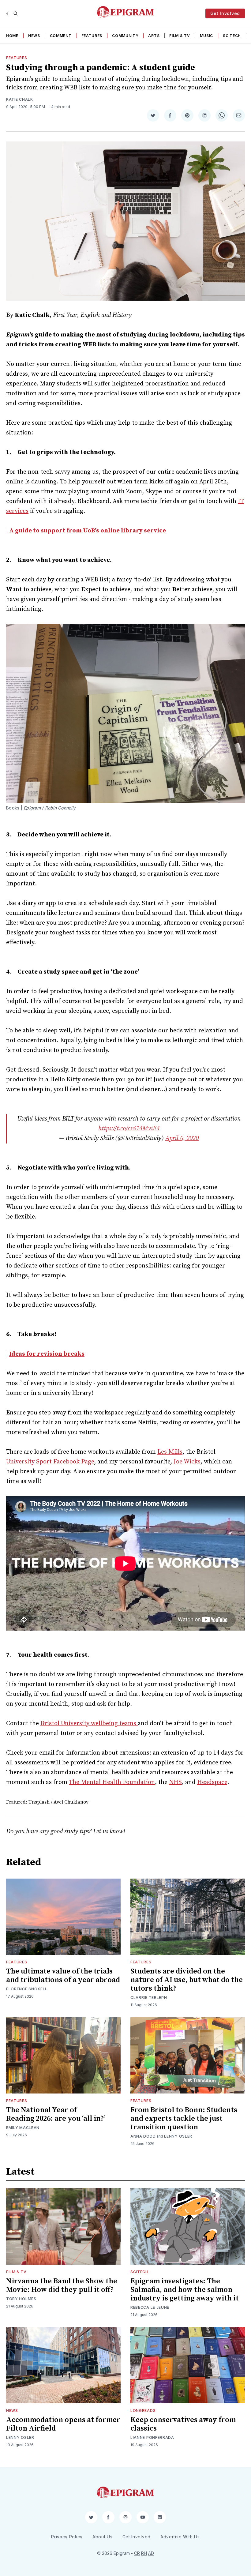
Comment (61, 36)
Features (92, 36)
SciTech (232, 36)
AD (151, 2553)
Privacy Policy (67, 2537)
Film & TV (180, 36)
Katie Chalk (20, 99)
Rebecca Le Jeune (150, 2307)
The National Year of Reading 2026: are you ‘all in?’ (56, 2114)
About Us (103, 2537)
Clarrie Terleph (149, 1998)
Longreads (143, 2411)
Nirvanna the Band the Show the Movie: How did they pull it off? (62, 2285)
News (34, 36)
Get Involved (225, 13)
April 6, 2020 (182, 1138)
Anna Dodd (143, 2136)
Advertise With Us (180, 2537)
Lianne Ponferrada (152, 2437)
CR (137, 2553)
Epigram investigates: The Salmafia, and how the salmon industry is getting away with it (185, 2290)
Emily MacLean (23, 2128)
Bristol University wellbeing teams (89, 1724)
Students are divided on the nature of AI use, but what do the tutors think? (187, 1980)
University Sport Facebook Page (50, 1462)
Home (12, 36)
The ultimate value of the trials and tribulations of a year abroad (63, 1976)
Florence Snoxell (27, 1989)
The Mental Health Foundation (112, 1782)
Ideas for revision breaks (47, 1354)
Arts (154, 36)
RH (144, 2553)
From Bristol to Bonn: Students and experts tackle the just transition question (184, 2119)
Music (207, 36)
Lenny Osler (178, 2136)
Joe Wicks (186, 1462)
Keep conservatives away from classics (183, 2424)
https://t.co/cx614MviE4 (129, 1129)
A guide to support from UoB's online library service (88, 531)
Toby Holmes (21, 2299)
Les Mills (170, 1452)
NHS (175, 1782)
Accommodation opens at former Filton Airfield (63, 2424)
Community (125, 36)
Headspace (212, 1782)
